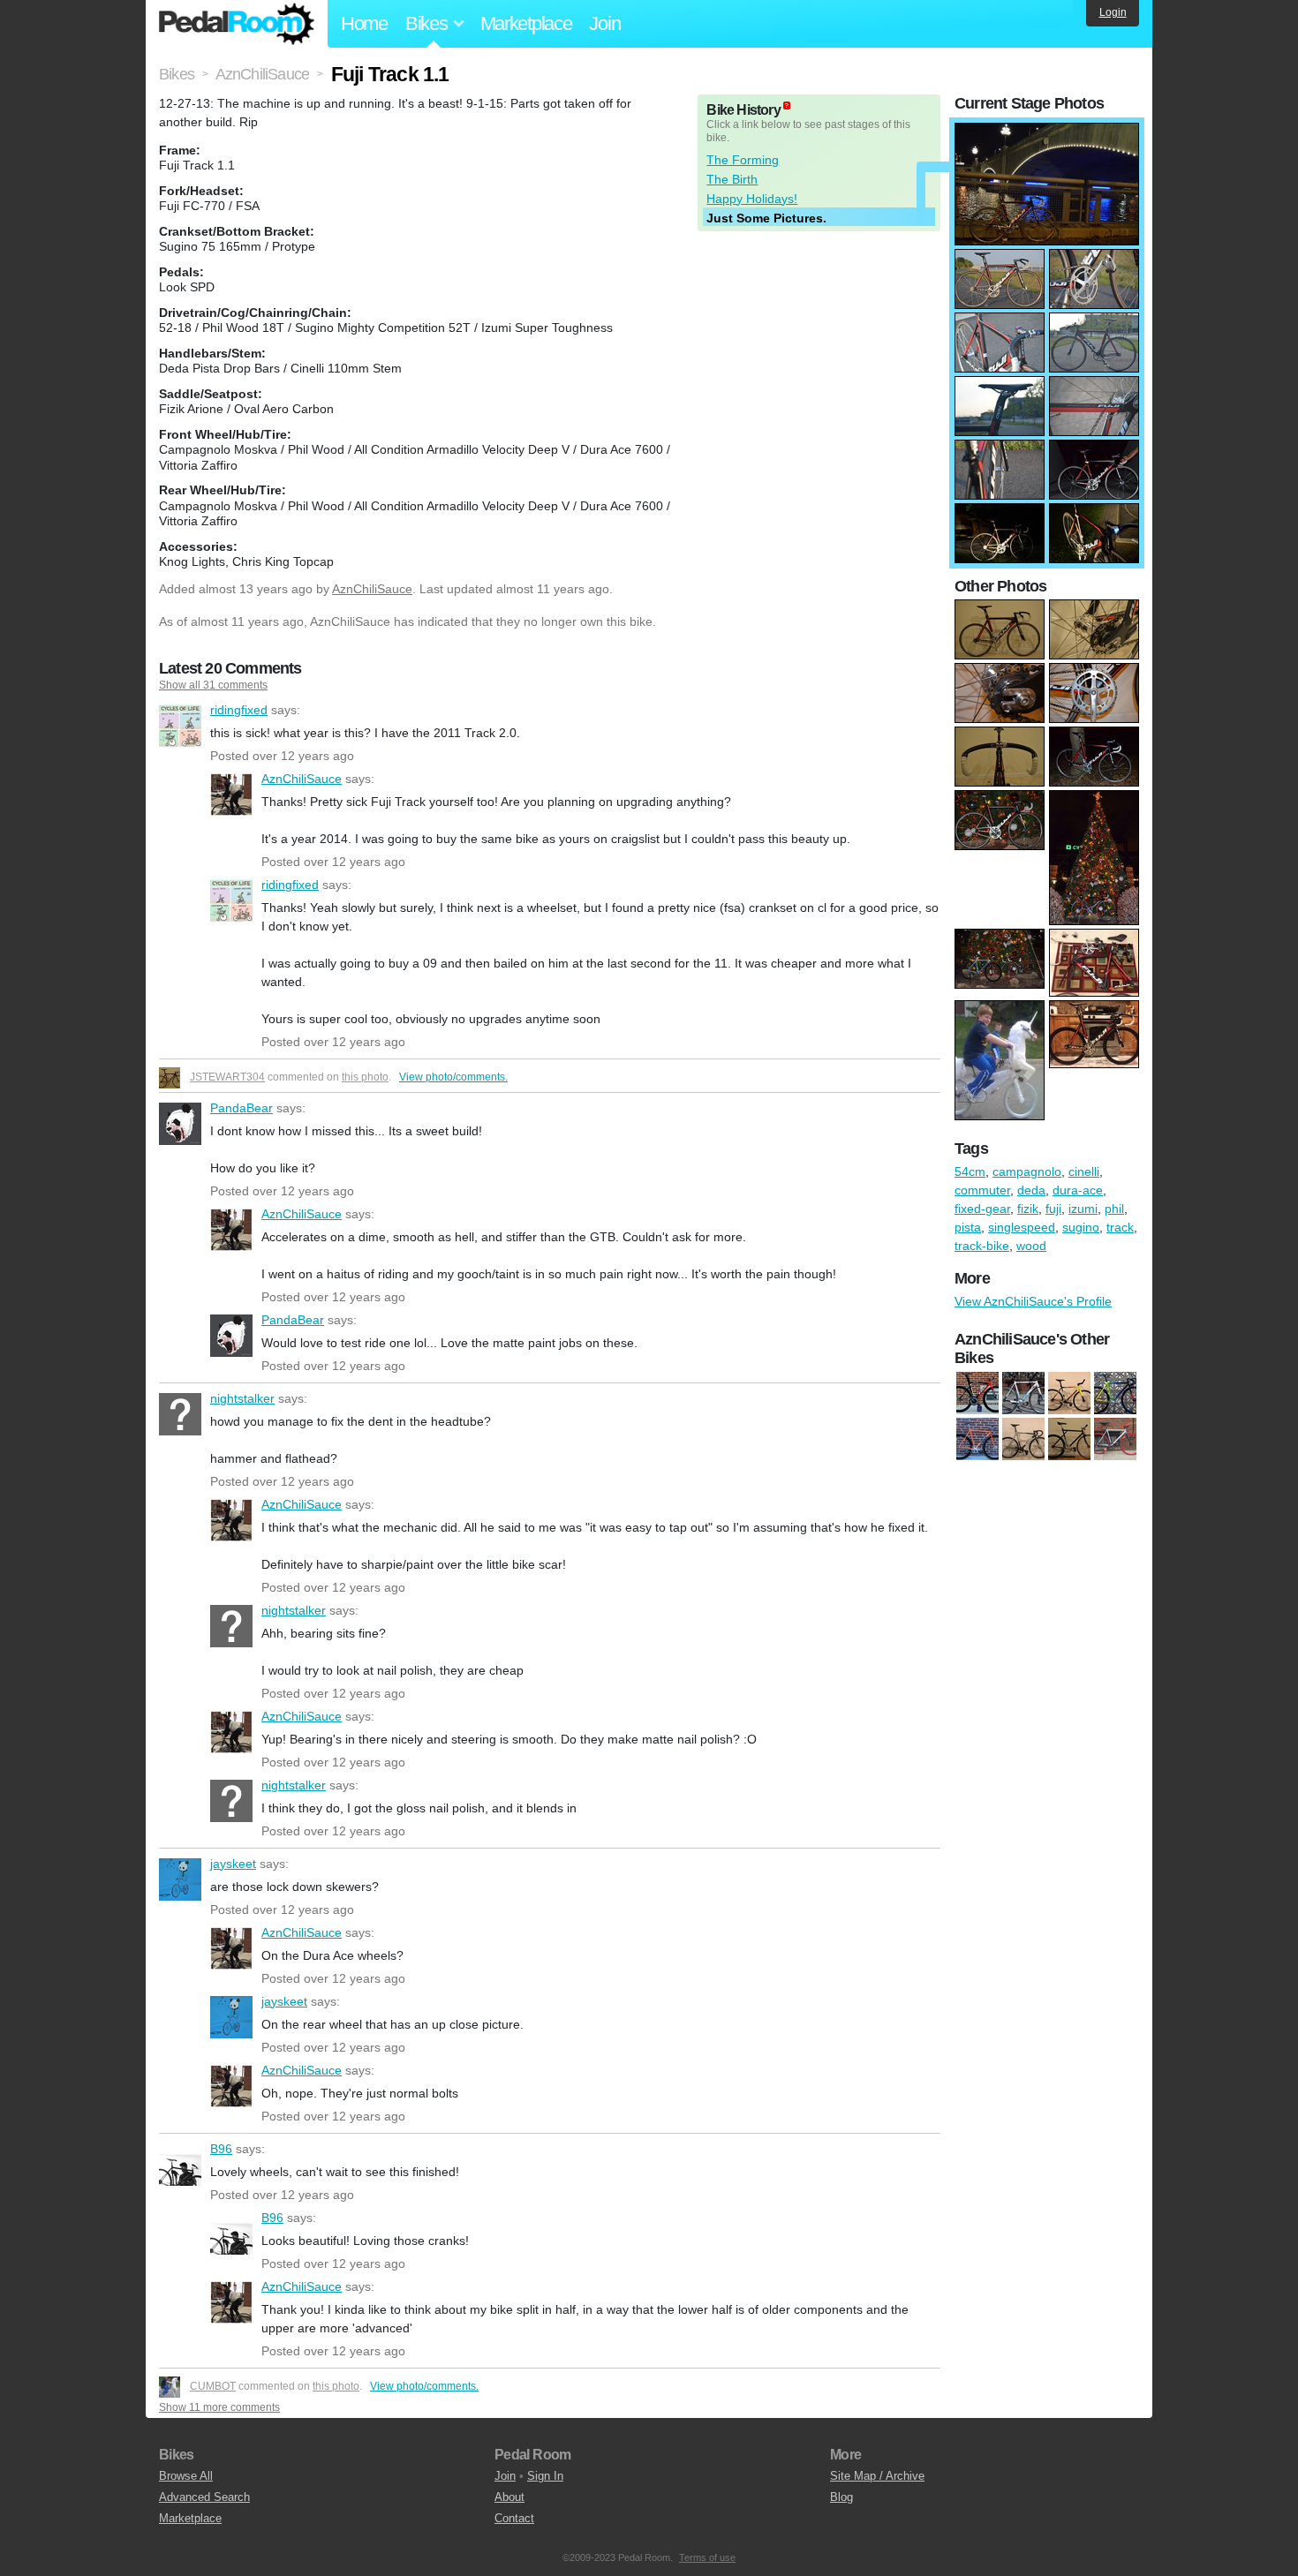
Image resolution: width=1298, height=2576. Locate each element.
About (509, 2497)
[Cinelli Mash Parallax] (1023, 1394)
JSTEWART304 (227, 1077)
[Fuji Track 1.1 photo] (1047, 132)
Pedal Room (237, 24)
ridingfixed (180, 726)
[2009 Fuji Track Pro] (977, 1394)
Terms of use (707, 2557)
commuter (982, 1190)
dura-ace (1078, 1190)
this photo (365, 1077)
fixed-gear (982, 1209)
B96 (180, 2165)
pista (968, 1227)
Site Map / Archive (877, 2476)
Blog (841, 2497)
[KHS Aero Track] (977, 1440)
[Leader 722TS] (1115, 1440)
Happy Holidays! (752, 199)
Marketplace (526, 23)
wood (1031, 1246)
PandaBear (180, 1124)
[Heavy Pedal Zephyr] (1115, 1394)
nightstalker (180, 1414)
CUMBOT (213, 2386)
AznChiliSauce (372, 589)
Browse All (186, 2476)
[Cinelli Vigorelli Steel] (1069, 1394)
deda (1031, 1190)
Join (604, 23)
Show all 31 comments (213, 685)
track (1120, 1227)
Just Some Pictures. (766, 218)
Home (364, 23)
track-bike (982, 1246)
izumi (1083, 1209)
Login (1113, 12)
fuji (1053, 1209)
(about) (787, 105)
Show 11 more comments (219, 2407)
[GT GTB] (1069, 1440)
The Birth (732, 179)
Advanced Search (204, 2497)
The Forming (743, 160)
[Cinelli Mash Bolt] (1023, 1440)
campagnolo (1027, 1171)
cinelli (1084, 1171)
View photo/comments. (453, 1077)
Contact (514, 2518)
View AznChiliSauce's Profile (1033, 1301)
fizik (1028, 1209)
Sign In (545, 2476)
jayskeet (180, 1879)
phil (1114, 1209)
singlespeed (1022, 1227)
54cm (970, 1171)
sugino (1081, 1227)
